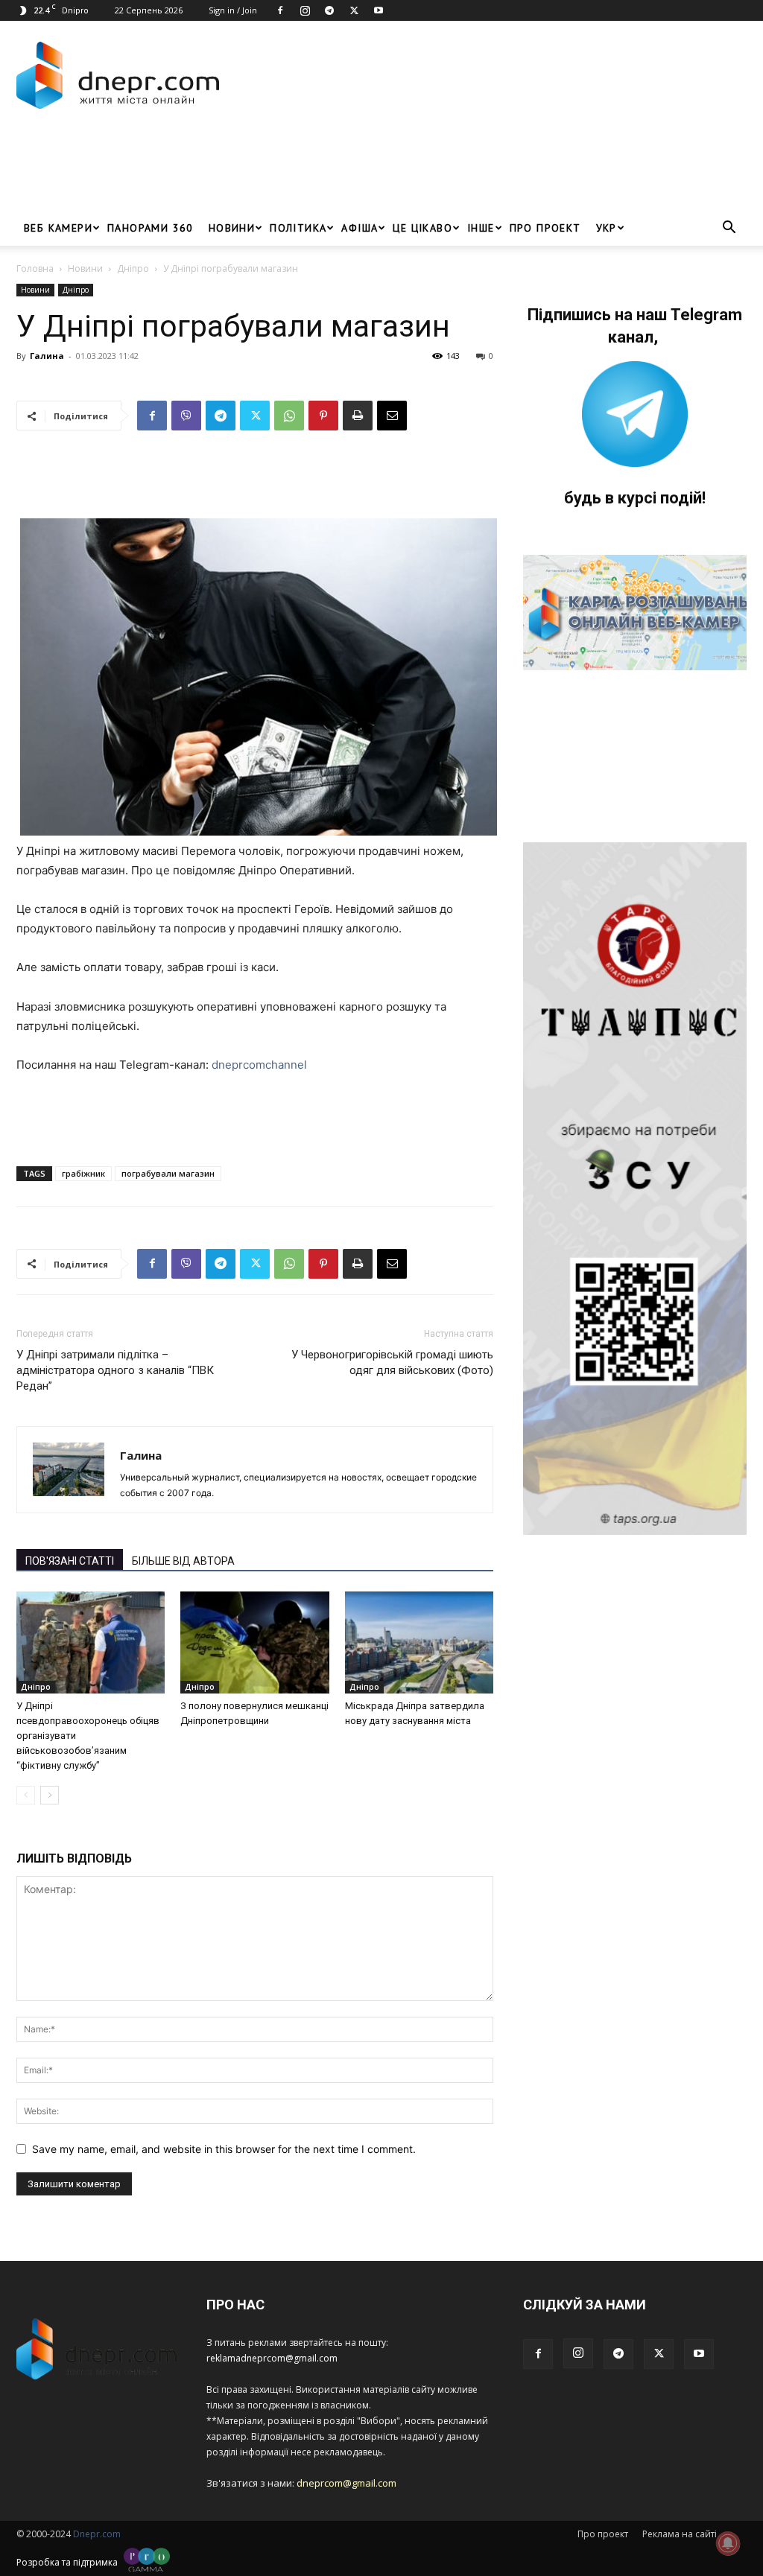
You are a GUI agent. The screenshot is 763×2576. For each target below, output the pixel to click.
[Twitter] (354, 10)
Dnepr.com (97, 2534)
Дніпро (133, 268)
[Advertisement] (288, 170)
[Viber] (186, 416)
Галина (47, 356)
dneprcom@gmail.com (346, 2483)
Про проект (545, 228)
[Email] (392, 416)
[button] (729, 229)
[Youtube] (379, 10)
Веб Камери (58, 228)
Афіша (360, 228)
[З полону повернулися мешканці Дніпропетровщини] (254, 1642)
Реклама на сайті (680, 2534)
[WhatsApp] (289, 416)
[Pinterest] (323, 416)
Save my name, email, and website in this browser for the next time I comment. (224, 2149)
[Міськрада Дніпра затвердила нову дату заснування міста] (419, 1642)
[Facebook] (280, 10)
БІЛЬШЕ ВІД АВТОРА (183, 1561)
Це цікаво (422, 228)
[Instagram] (305, 10)
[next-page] (50, 1795)
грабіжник (83, 1173)
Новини (232, 228)
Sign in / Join (233, 10)
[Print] (358, 416)
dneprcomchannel (259, 1065)
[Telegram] (329, 10)
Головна (35, 268)
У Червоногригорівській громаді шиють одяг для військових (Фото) (392, 1362)
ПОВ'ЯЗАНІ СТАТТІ (70, 1561)
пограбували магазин (168, 1173)
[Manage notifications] (728, 2543)
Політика (298, 228)
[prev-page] (26, 1795)
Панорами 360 (151, 228)
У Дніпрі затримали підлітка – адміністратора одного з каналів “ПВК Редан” (115, 1370)
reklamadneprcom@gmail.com (272, 2358)
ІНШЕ (481, 228)
